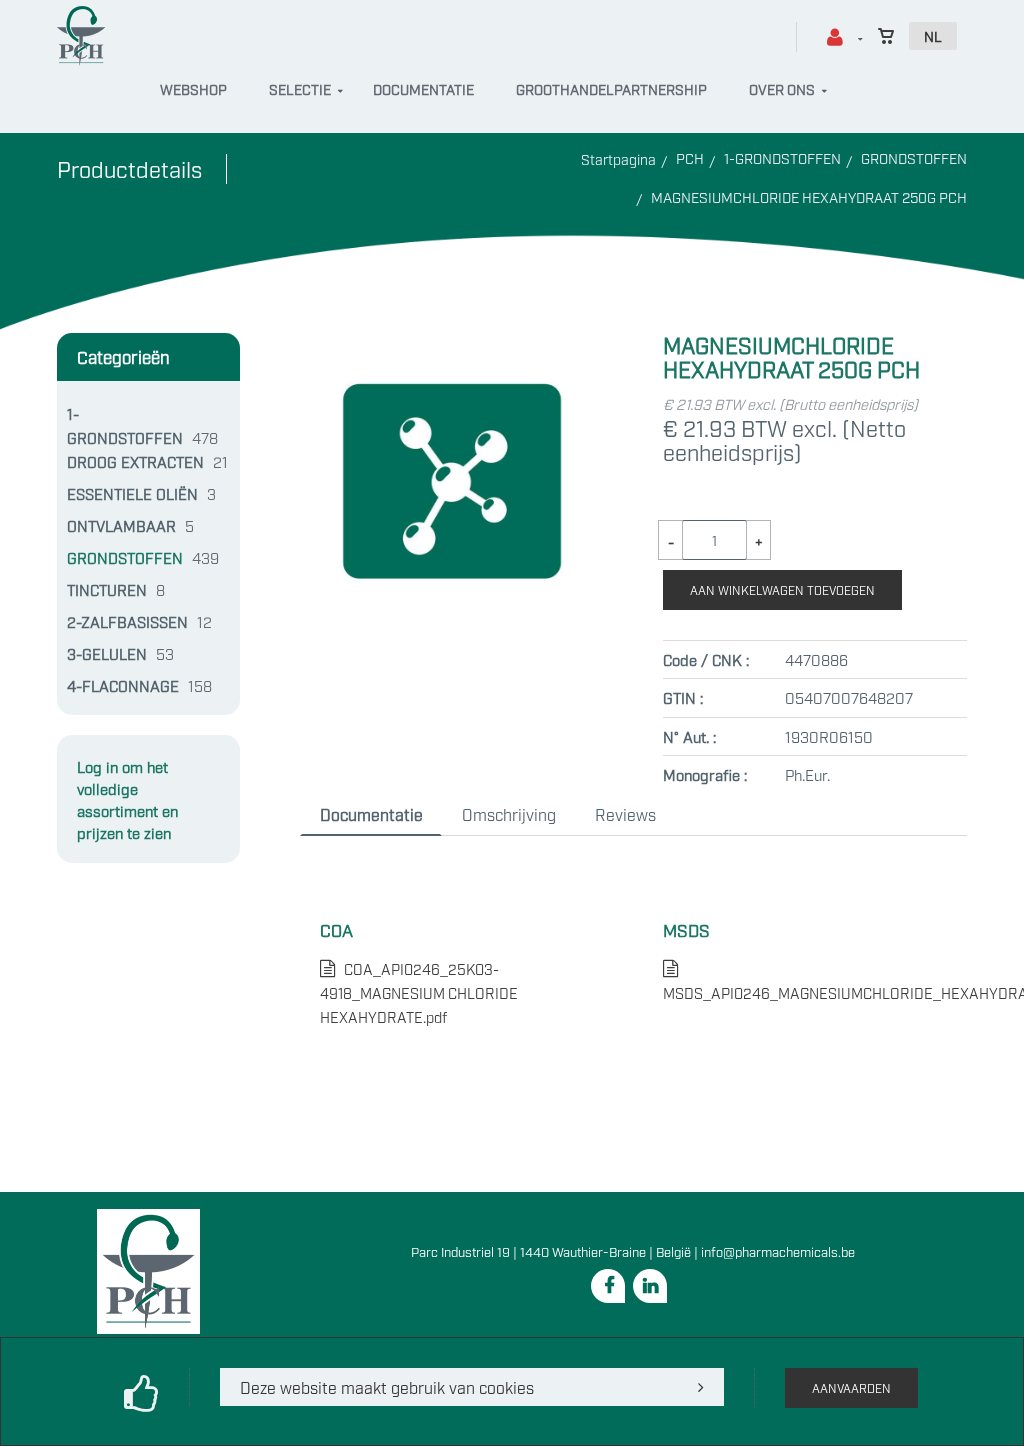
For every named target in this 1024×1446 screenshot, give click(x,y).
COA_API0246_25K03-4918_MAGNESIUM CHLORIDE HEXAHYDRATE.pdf (419, 992)
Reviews (625, 814)
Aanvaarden (851, 1388)
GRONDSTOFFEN (914, 157)
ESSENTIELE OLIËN (132, 493)
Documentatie (423, 88)
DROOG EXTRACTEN (135, 461)
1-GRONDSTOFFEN (782, 157)
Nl (933, 35)
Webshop (193, 88)
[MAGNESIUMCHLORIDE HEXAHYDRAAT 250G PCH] (452, 345)
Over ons (782, 88)
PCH (690, 157)
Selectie (300, 88)
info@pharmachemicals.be (778, 1251)
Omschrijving (509, 814)
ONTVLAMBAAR (121, 525)
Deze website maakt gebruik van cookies (387, 1387)
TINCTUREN (107, 589)
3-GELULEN (107, 653)
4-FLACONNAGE (123, 685)
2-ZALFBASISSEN (127, 621)
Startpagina (618, 158)
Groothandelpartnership (611, 88)
